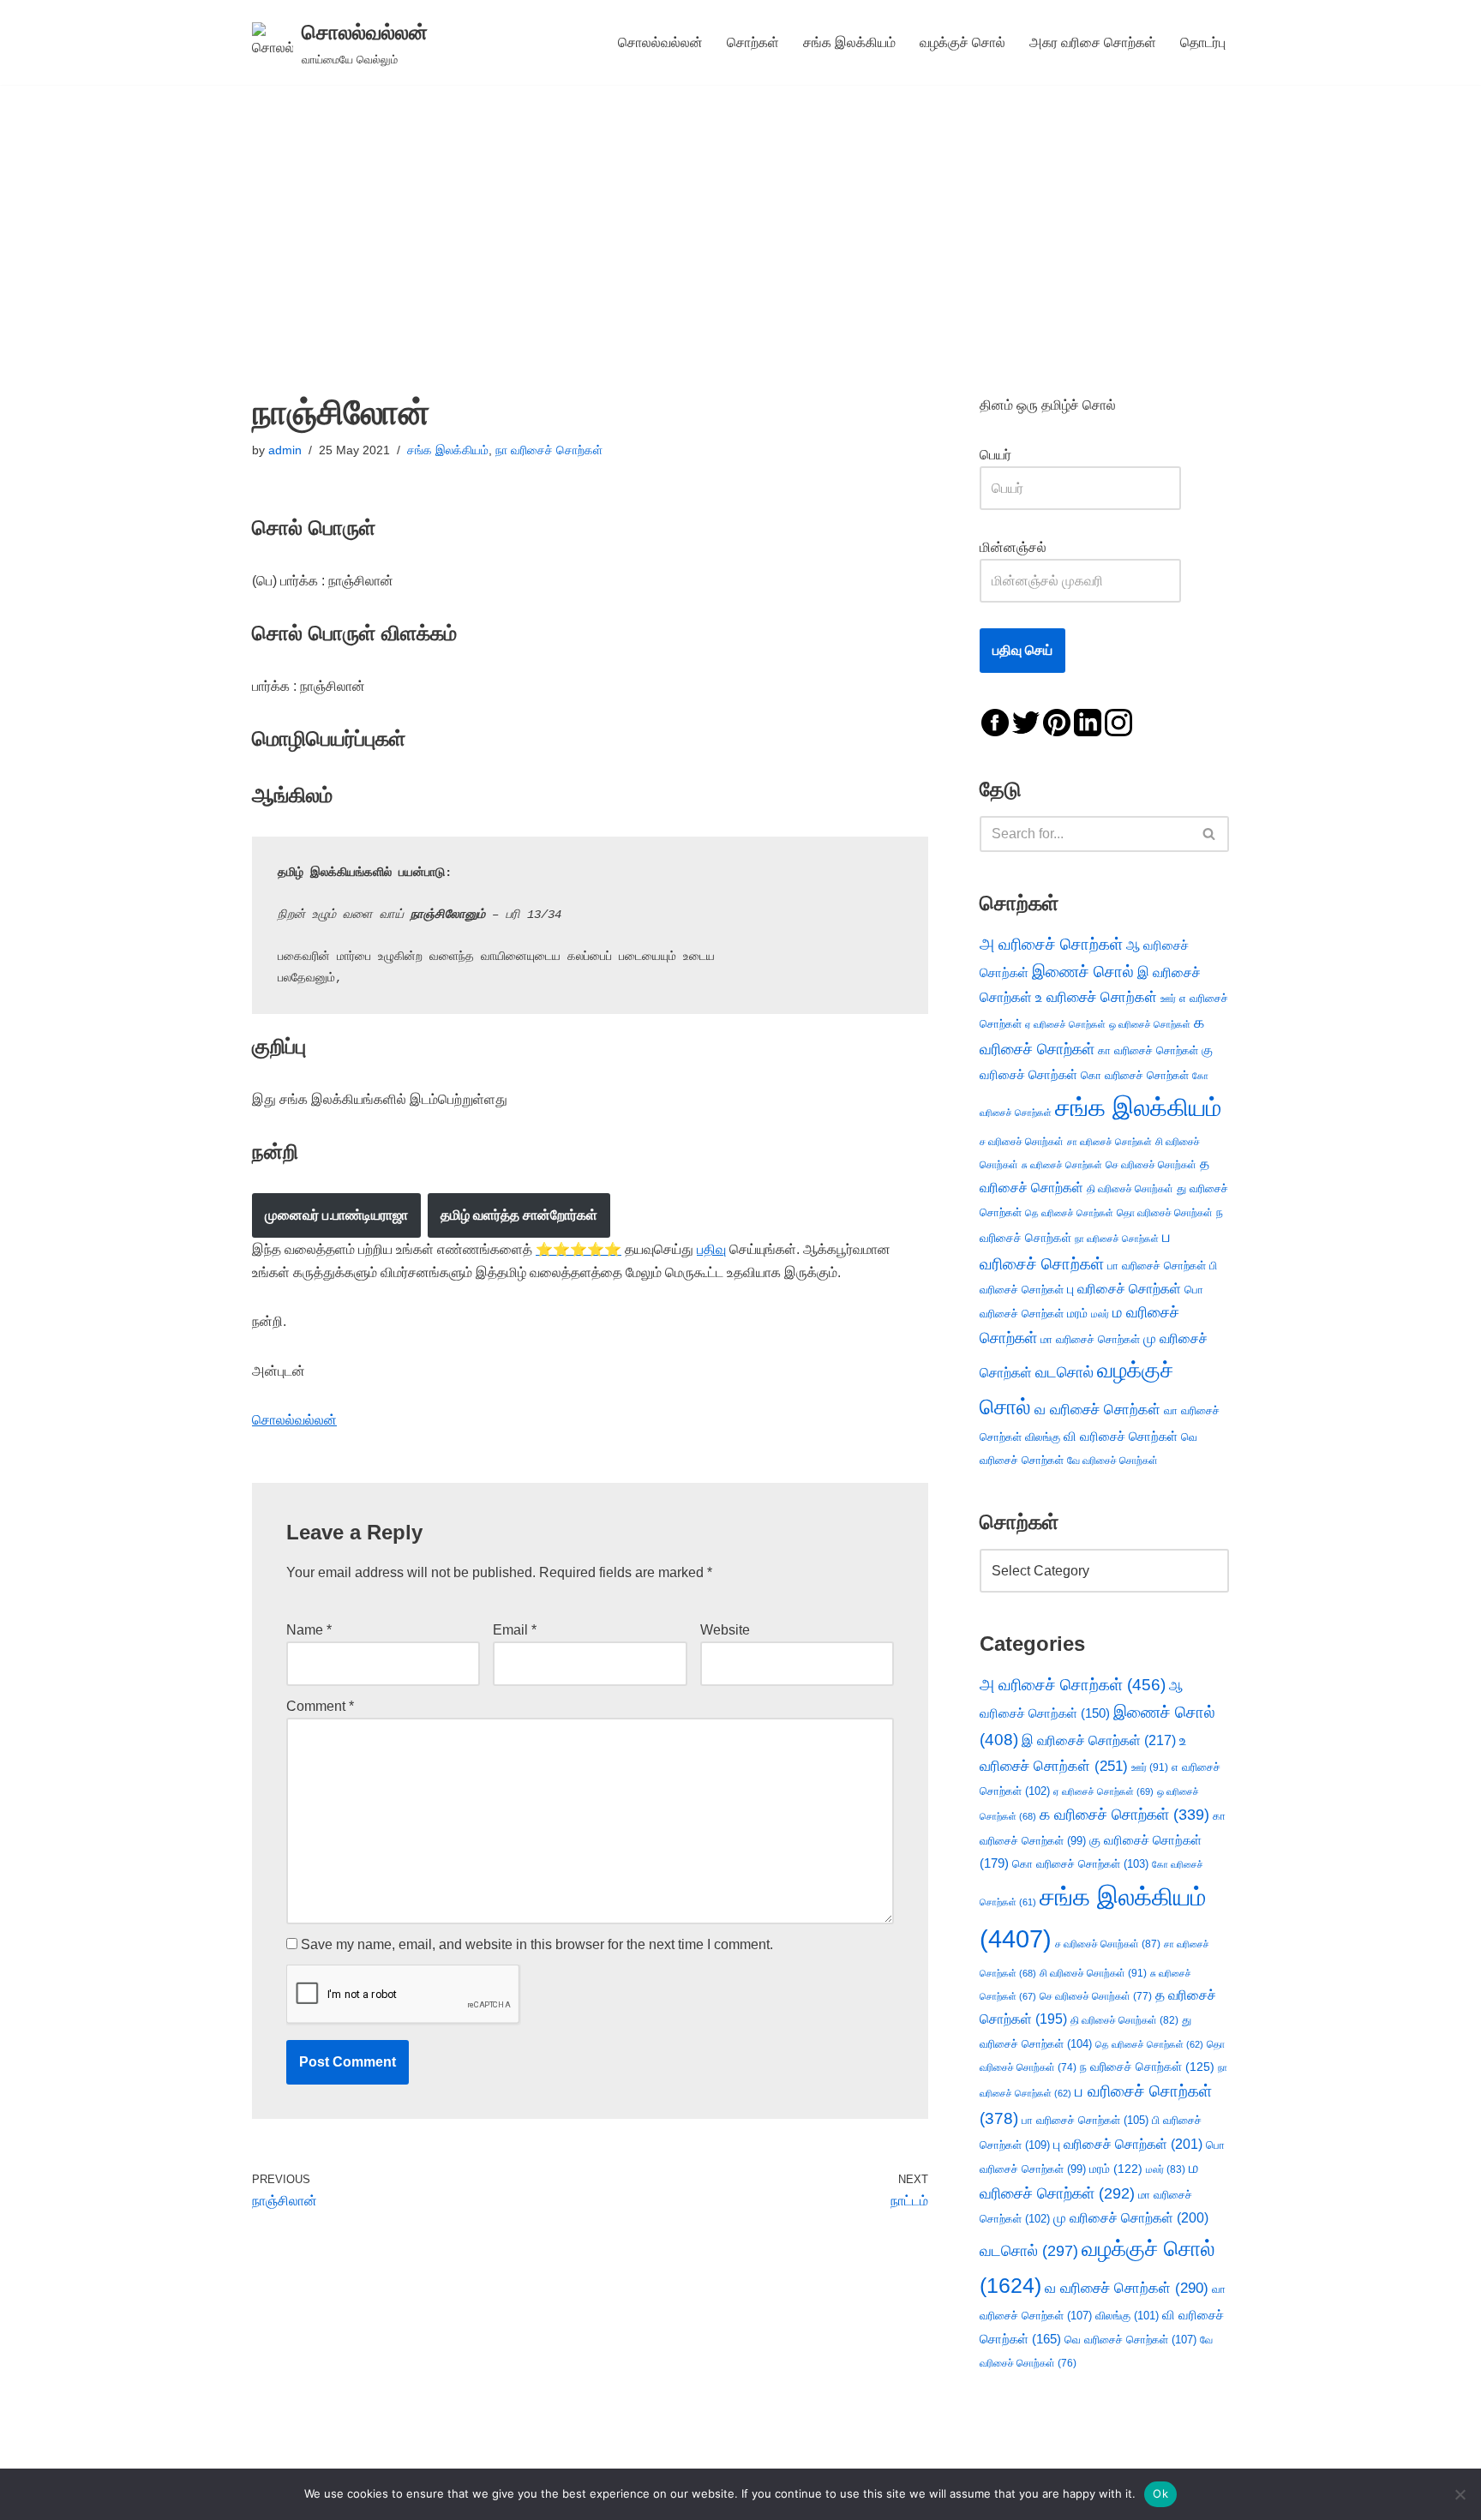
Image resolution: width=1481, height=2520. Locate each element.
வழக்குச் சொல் (962, 42)
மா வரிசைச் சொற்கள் (1090, 1339)
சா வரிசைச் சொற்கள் (1109, 1142)
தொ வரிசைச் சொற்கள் (1165, 1213)
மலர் (1100, 1314)
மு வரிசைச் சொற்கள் (1131, 2218)
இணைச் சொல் (1083, 972)
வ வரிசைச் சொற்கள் (1097, 1409)
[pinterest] (1057, 721)
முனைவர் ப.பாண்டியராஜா (336, 1215)
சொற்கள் (753, 42)
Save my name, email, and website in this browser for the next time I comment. (537, 1944)
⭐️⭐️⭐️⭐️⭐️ (579, 1249)
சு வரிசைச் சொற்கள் (1062, 1165)
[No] (1460, 2494)
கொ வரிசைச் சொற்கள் (1135, 1075)
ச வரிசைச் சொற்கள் (1022, 1142)
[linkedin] (1088, 721)
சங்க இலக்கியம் (849, 42)
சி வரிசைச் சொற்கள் (1093, 1973)
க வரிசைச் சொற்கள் (1124, 1815)
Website (725, 1630)
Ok (1160, 2493)
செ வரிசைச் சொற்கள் (1151, 1164)
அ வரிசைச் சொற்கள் (1051, 944)
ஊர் (1168, 999)
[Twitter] (1026, 721)
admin (285, 450)
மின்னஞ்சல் (1015, 547)
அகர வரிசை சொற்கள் (1093, 42)
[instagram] (1118, 721)
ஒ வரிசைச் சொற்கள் (1150, 1024)
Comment (320, 1706)
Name (309, 1630)
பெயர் (1013, 455)
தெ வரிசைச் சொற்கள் (1069, 1213)
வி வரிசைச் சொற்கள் (1121, 1436)
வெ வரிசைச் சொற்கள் (1130, 2340)
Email (515, 1630)
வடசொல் (1064, 1372)
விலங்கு (1043, 1437)
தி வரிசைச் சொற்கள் (1130, 1189)
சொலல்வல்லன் (660, 42)
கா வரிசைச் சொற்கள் (1148, 1050)
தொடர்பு (1203, 42)
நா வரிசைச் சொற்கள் (549, 450)
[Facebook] (995, 721)
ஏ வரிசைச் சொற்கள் (1065, 1024)
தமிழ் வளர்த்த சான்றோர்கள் (519, 1215)
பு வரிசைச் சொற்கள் (1124, 1289)
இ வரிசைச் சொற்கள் (1099, 1740)
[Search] (1210, 834)
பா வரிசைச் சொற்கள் (1157, 1266)
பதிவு (711, 1249)
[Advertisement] (740, 213)
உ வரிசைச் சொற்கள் (1096, 997)
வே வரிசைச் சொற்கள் (1112, 1460)
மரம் (1077, 1314)
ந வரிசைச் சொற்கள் (1147, 2067)
